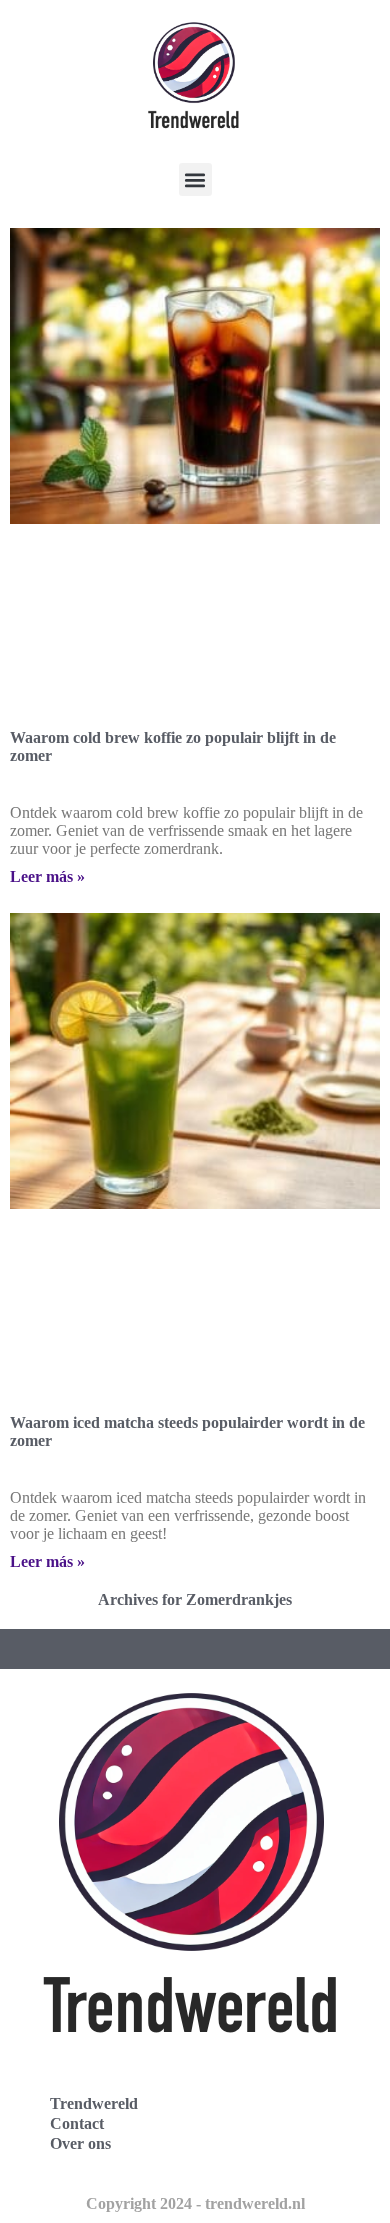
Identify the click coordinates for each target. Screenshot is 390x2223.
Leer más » (47, 876)
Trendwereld (94, 2103)
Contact (77, 2123)
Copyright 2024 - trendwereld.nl (195, 2203)
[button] (195, 179)
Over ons (80, 2143)
